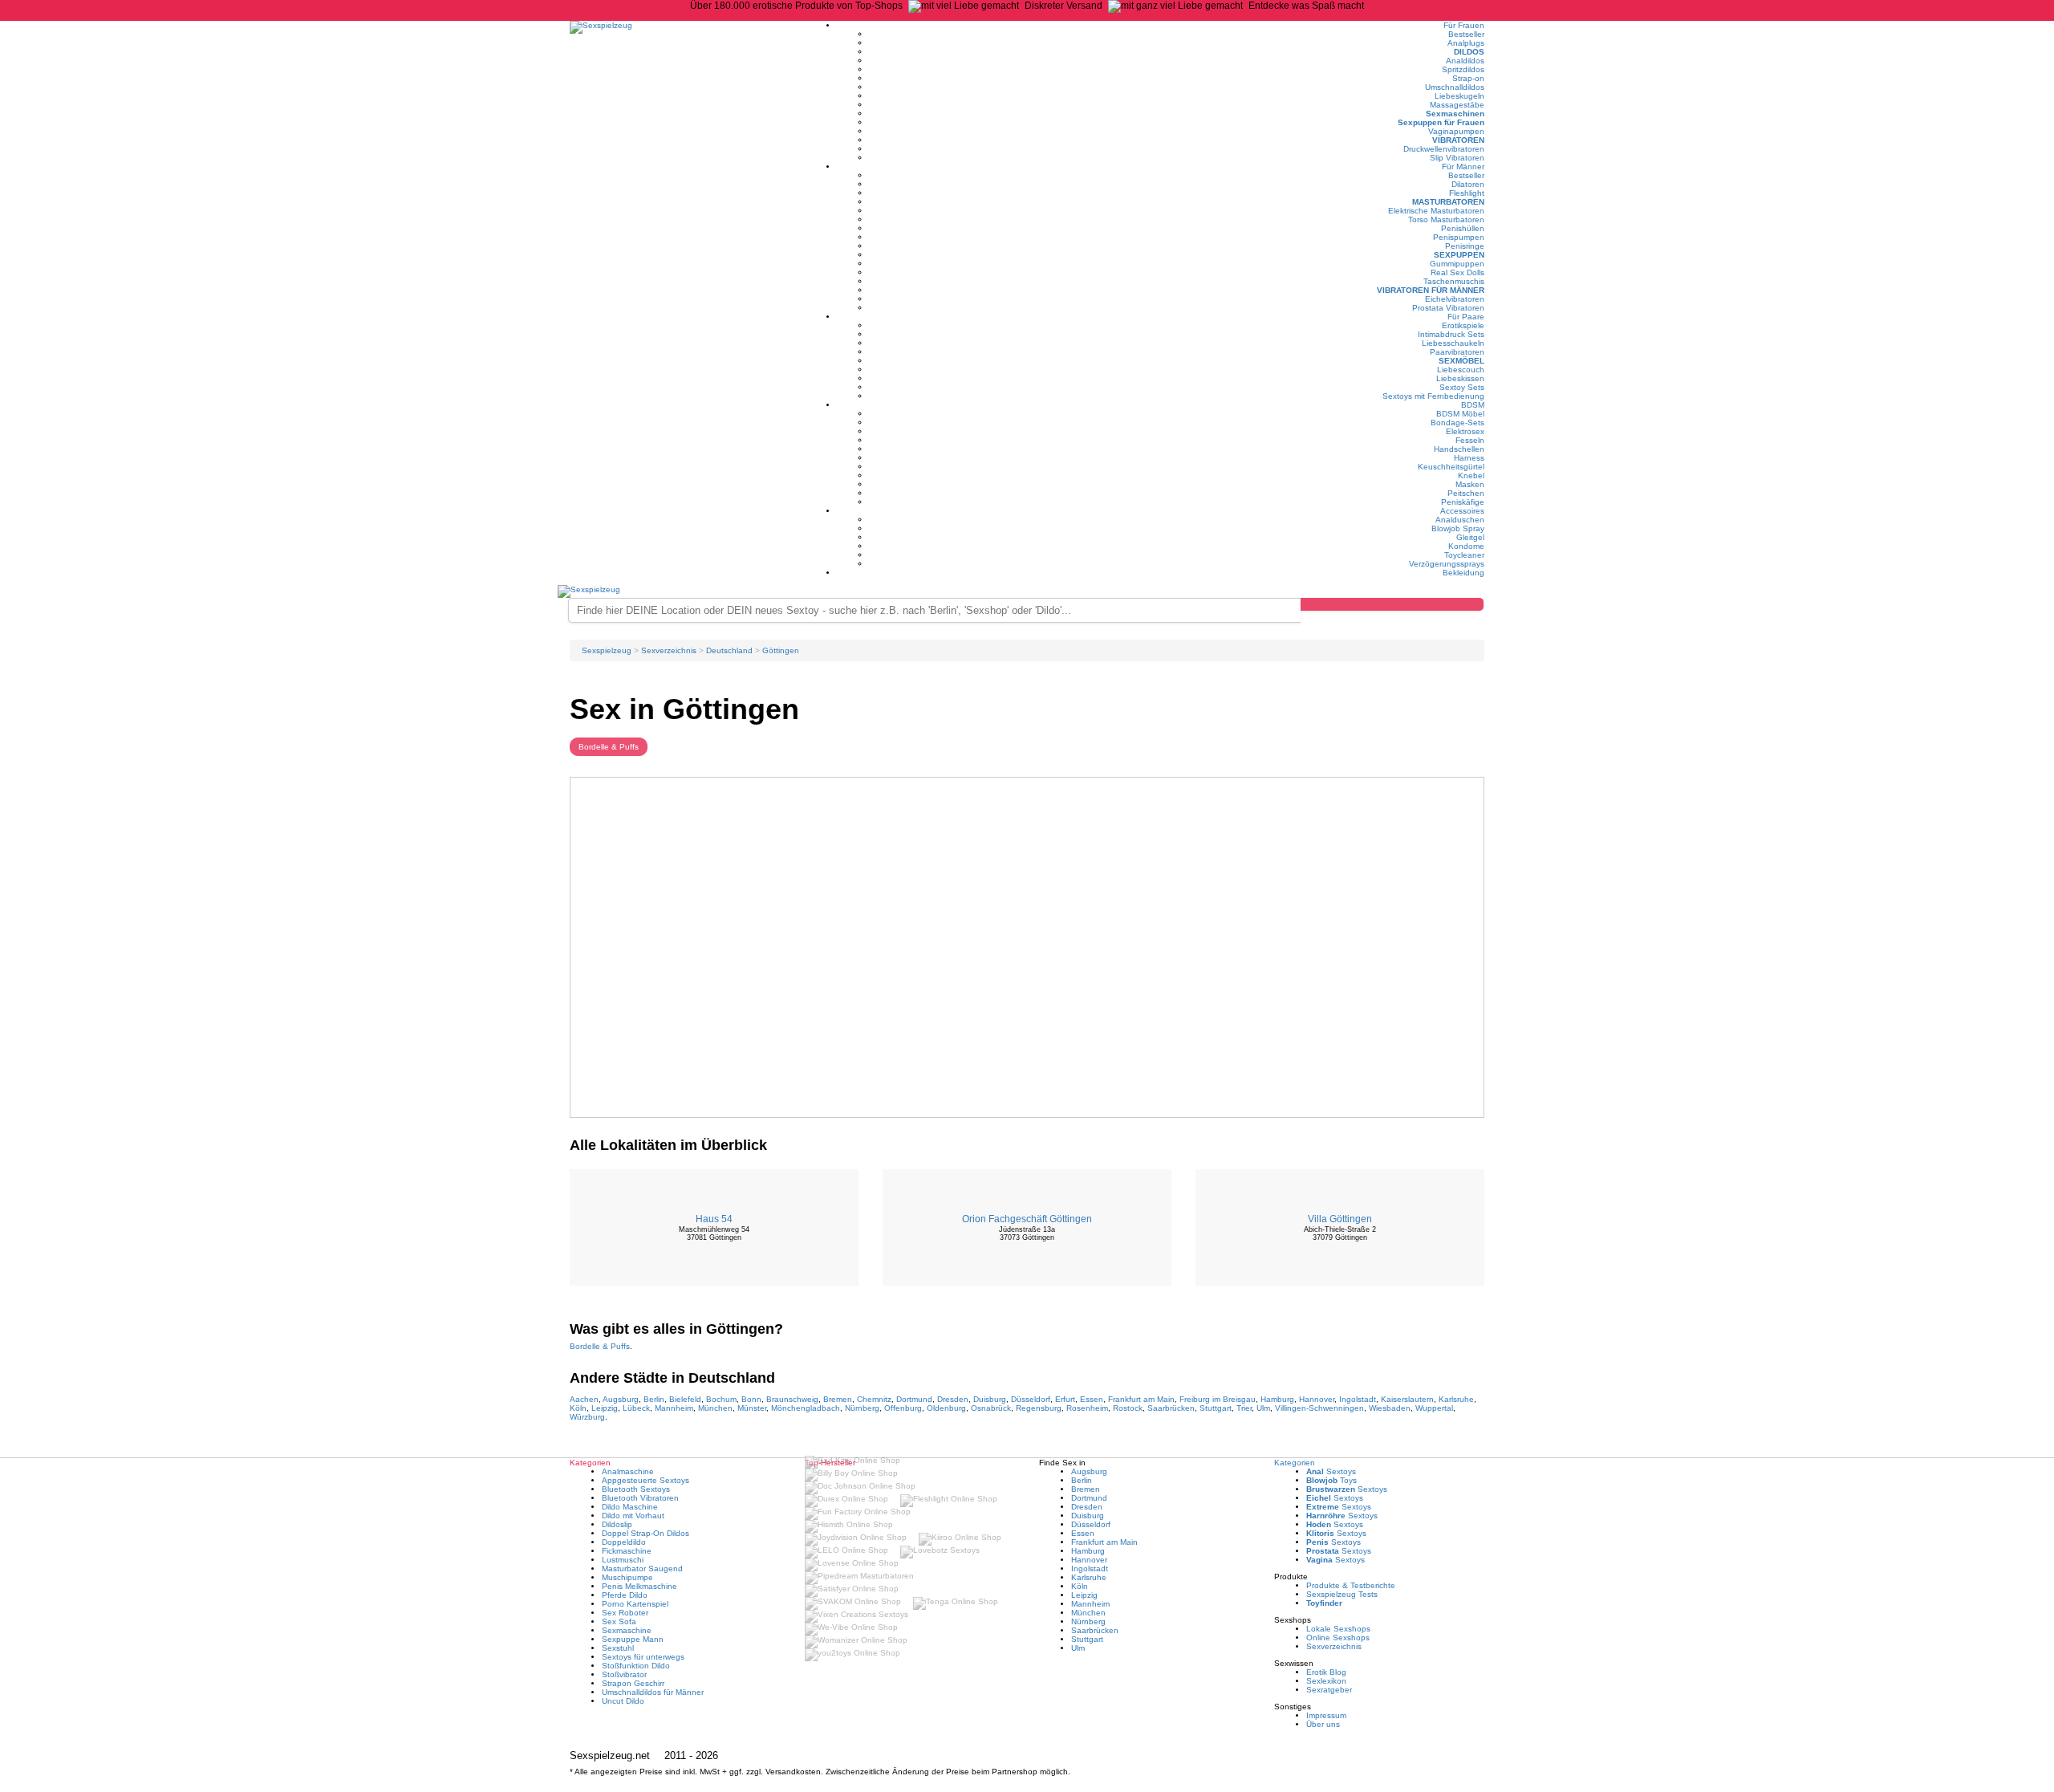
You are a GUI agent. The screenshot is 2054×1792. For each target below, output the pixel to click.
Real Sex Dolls (1457, 272)
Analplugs (1466, 43)
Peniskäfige (1463, 502)
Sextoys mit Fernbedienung (1433, 396)
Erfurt (1065, 1399)
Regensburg (1039, 1408)
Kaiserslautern (1407, 1399)
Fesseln (1470, 440)
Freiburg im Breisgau (1218, 1399)
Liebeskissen (1460, 378)
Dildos (1469, 52)
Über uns (1323, 1724)
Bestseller (1466, 34)
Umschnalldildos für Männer (653, 1692)
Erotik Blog (1326, 1672)
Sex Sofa (619, 1621)
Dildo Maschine (630, 1507)
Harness (1469, 458)
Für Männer (1463, 167)
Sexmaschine (627, 1630)
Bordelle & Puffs (609, 747)
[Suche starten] (1392, 604)
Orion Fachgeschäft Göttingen (1027, 1219)
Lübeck (636, 1408)
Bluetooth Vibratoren (640, 1498)
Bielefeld (685, 1399)
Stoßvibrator (624, 1674)
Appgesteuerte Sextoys (645, 1480)
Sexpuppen (1459, 255)
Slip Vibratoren (1457, 158)
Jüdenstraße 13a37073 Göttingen (1027, 1233)
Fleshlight (1467, 193)
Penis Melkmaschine (639, 1586)
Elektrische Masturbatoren (1436, 211)
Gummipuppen (1457, 264)
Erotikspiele (1463, 325)
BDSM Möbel (1460, 414)
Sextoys (1331, 1471)
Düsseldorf (1031, 1399)
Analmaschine (628, 1471)
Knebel (1471, 475)
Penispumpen (1459, 237)
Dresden (953, 1399)
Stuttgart (1216, 1408)
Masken (1470, 484)
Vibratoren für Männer (1431, 290)
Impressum (1326, 1715)
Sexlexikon (1326, 1681)
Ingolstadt (1358, 1399)
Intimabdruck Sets (1451, 334)
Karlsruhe (1456, 1399)
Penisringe (1465, 246)
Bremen (838, 1399)
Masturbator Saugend (642, 1569)
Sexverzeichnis (1334, 1646)
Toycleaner (1464, 555)
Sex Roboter (625, 1613)
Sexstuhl (618, 1648)
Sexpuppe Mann (633, 1639)
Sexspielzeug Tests (1342, 1594)
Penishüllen (1463, 228)
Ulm (1263, 1408)
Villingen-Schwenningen (1319, 1408)
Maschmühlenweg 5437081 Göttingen (714, 1233)
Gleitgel (1470, 537)
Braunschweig (792, 1399)
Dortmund (914, 1399)
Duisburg (990, 1399)
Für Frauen (1464, 25)
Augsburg (621, 1399)
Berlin (654, 1399)
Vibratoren (1458, 140)
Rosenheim (1087, 1408)
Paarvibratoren (1457, 352)
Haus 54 (714, 1219)
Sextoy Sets (1462, 387)
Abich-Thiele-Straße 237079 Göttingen (1340, 1233)
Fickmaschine (627, 1551)
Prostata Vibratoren (1448, 308)
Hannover (1317, 1399)
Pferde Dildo (625, 1595)
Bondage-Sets (1457, 423)
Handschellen (1459, 449)
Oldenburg (946, 1408)
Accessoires (1462, 511)
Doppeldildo (624, 1542)
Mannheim (674, 1408)
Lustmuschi (623, 1560)
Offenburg (903, 1408)
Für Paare (1466, 317)
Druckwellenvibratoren (1444, 149)
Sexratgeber (1329, 1690)
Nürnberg (862, 1408)
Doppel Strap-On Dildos (645, 1533)
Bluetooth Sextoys (636, 1489)
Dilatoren (1468, 184)
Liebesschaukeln (1453, 343)
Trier (1244, 1408)
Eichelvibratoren (1455, 299)
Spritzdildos (1463, 69)
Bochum (721, 1399)
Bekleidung (1463, 573)
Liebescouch (1461, 370)
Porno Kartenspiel (635, 1604)
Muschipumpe (627, 1577)
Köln (578, 1408)
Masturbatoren (1448, 202)
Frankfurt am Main (1141, 1399)
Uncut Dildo (623, 1701)
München (715, 1408)
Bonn (751, 1399)
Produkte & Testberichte (1351, 1585)
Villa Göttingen (1340, 1219)
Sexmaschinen (1455, 114)
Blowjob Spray (1458, 528)
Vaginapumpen (1456, 131)
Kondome (1466, 546)
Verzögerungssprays (1447, 564)
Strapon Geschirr (633, 1683)
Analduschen (1460, 520)
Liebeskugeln (1459, 96)
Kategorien (1295, 1463)
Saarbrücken (1171, 1408)
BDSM (1473, 405)
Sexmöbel (1461, 361)
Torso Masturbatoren (1446, 219)
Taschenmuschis (1454, 281)
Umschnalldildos (1455, 87)
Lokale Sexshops (1338, 1629)
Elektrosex (1465, 431)
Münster (752, 1408)
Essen (1092, 1399)
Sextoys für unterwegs (643, 1657)
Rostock (1128, 1408)
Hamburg (1277, 1399)
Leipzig (605, 1408)
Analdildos (1465, 61)
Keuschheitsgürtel (1451, 467)
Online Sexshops (1338, 1638)
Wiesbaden (1390, 1408)
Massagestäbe (1457, 105)
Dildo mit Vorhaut (633, 1516)
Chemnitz (874, 1399)
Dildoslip (617, 1524)
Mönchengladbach (806, 1408)
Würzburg (587, 1417)
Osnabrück (991, 1408)
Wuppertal (1434, 1408)
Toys (1331, 1480)
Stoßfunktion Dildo (636, 1666)
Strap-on (1468, 78)
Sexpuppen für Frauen (1441, 122)
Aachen (584, 1399)
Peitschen (1466, 493)
